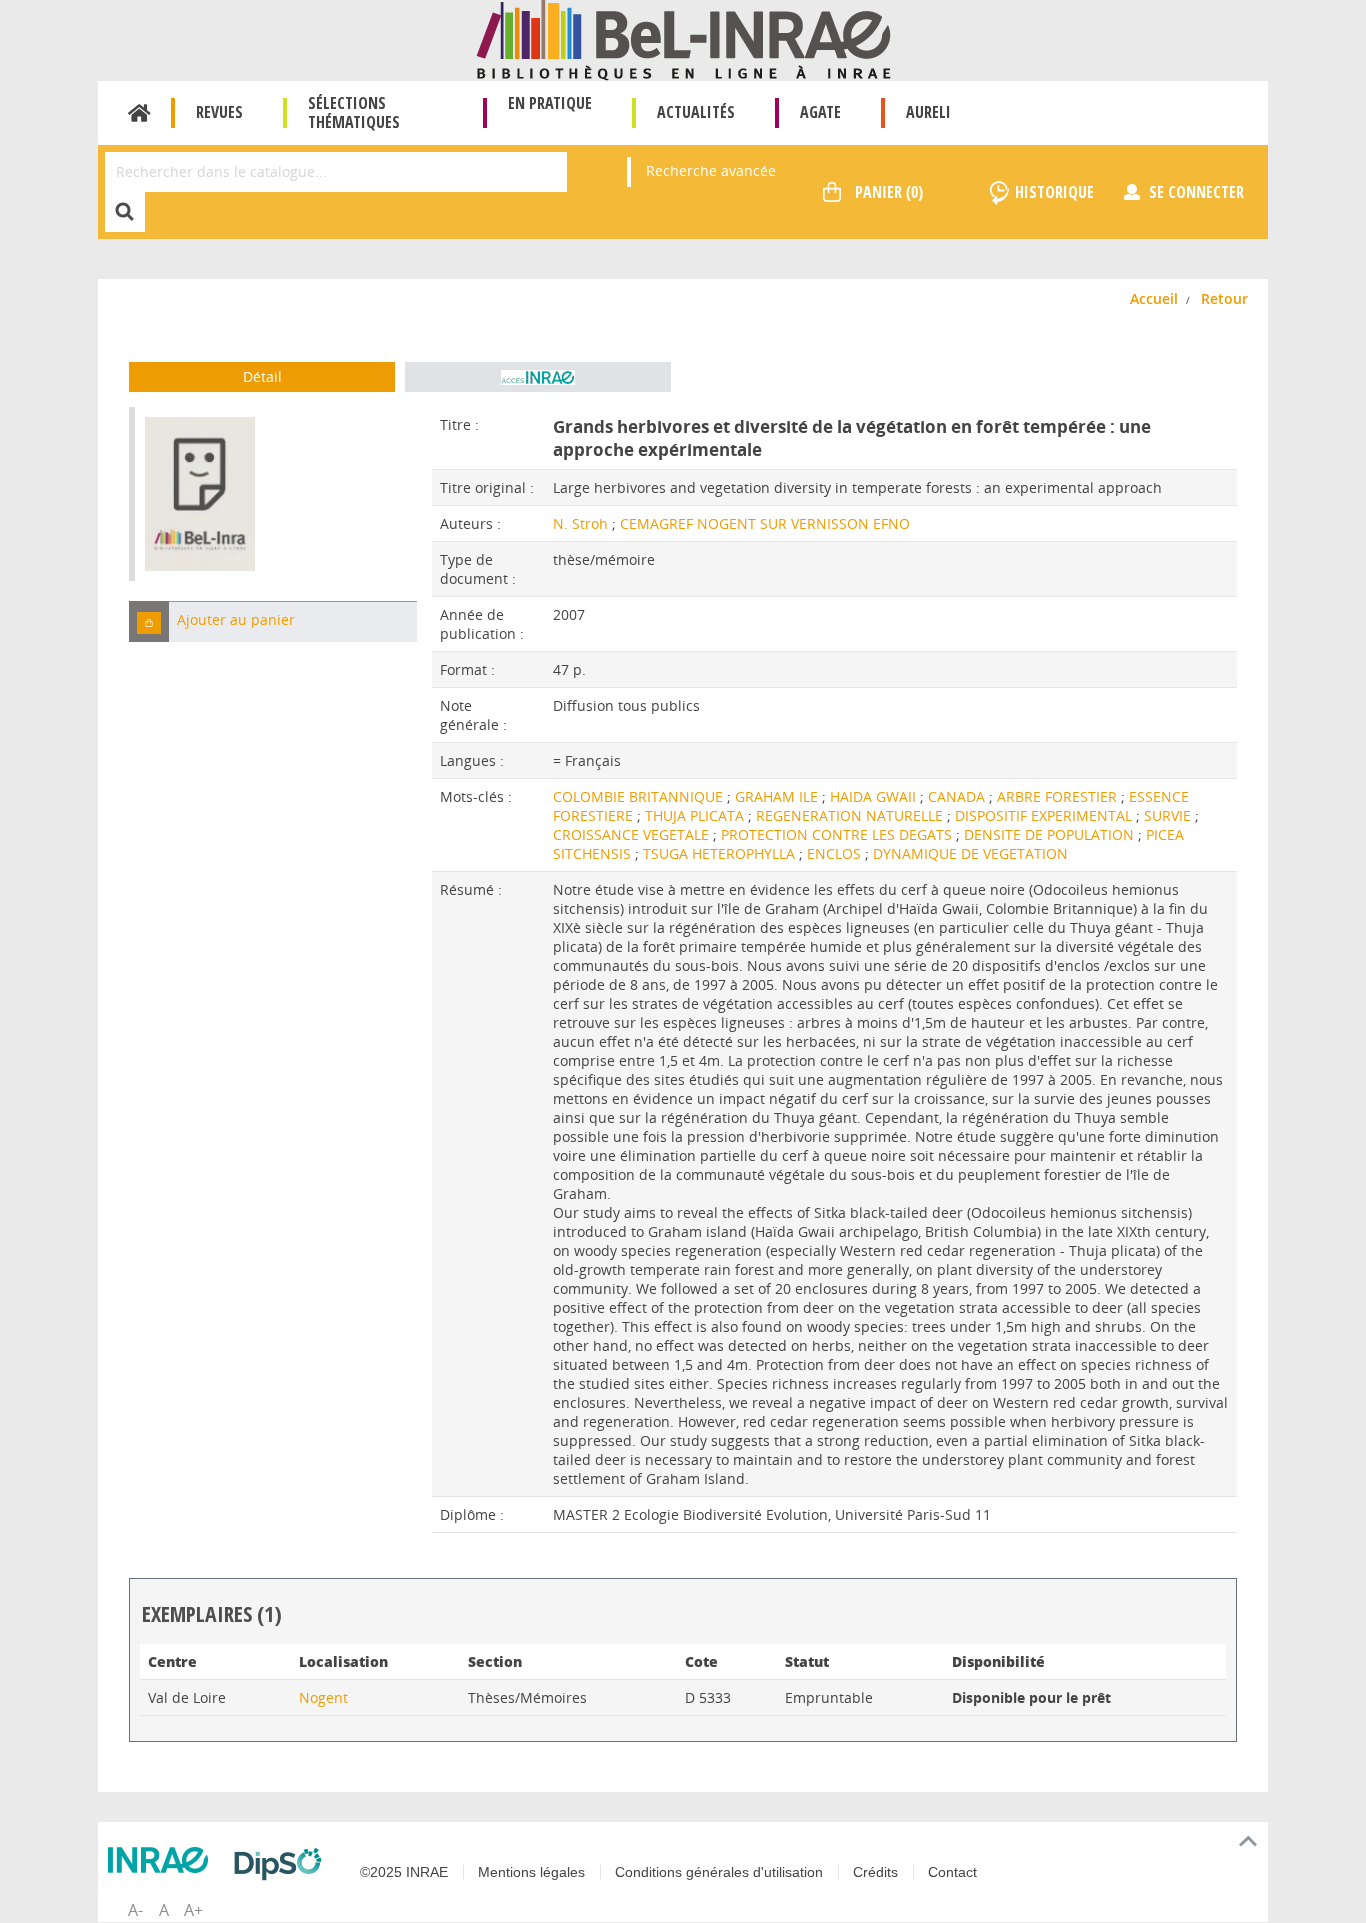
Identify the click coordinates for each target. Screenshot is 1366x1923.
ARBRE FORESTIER (1059, 796)
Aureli (928, 112)
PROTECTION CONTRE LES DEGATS (838, 834)
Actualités (696, 112)
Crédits (875, 1872)
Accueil (139, 113)
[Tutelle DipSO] (283, 1864)
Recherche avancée (711, 170)
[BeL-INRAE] (683, 38)
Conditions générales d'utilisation (719, 1872)
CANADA (958, 796)
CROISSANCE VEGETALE (633, 834)
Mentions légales (531, 1872)
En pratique (550, 103)
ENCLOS (836, 853)
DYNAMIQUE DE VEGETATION (970, 853)
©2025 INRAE (404, 1872)
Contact (952, 1872)
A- (135, 1910)
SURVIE (1169, 815)
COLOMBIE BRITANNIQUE (640, 796)
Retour (1224, 298)
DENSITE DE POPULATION (1051, 834)
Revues (219, 112)
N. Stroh (580, 523)
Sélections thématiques (354, 112)
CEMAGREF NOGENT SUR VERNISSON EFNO (765, 523)
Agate (820, 112)
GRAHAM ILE (778, 796)
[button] (149, 621)
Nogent (323, 1697)
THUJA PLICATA (696, 815)
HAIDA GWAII (875, 796)
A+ (193, 1910)
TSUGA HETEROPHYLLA (721, 853)
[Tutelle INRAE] (163, 1860)
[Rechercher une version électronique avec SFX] (538, 377)
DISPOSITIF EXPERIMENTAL (1045, 815)
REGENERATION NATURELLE (851, 815)
